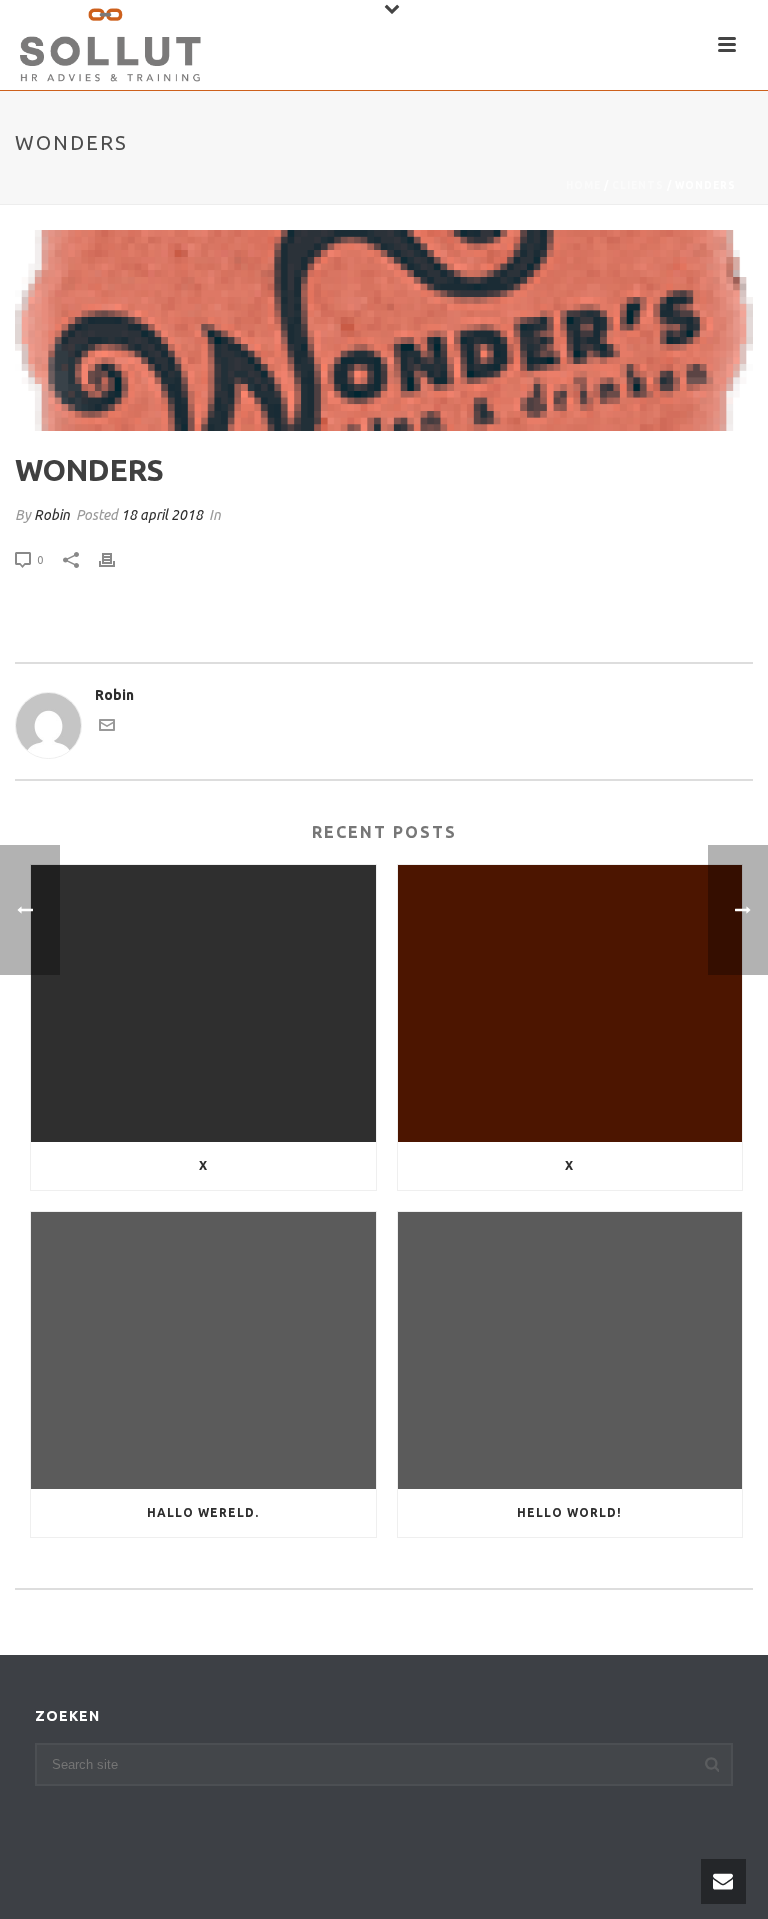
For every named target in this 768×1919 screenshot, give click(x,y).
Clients (638, 185)
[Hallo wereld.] (203, 1350)
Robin (52, 515)
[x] (203, 1003)
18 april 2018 (162, 515)
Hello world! (569, 1512)
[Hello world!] (570, 1350)
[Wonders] (384, 330)
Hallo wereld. (203, 1512)
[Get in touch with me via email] (107, 728)
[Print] (117, 559)
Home (583, 185)
